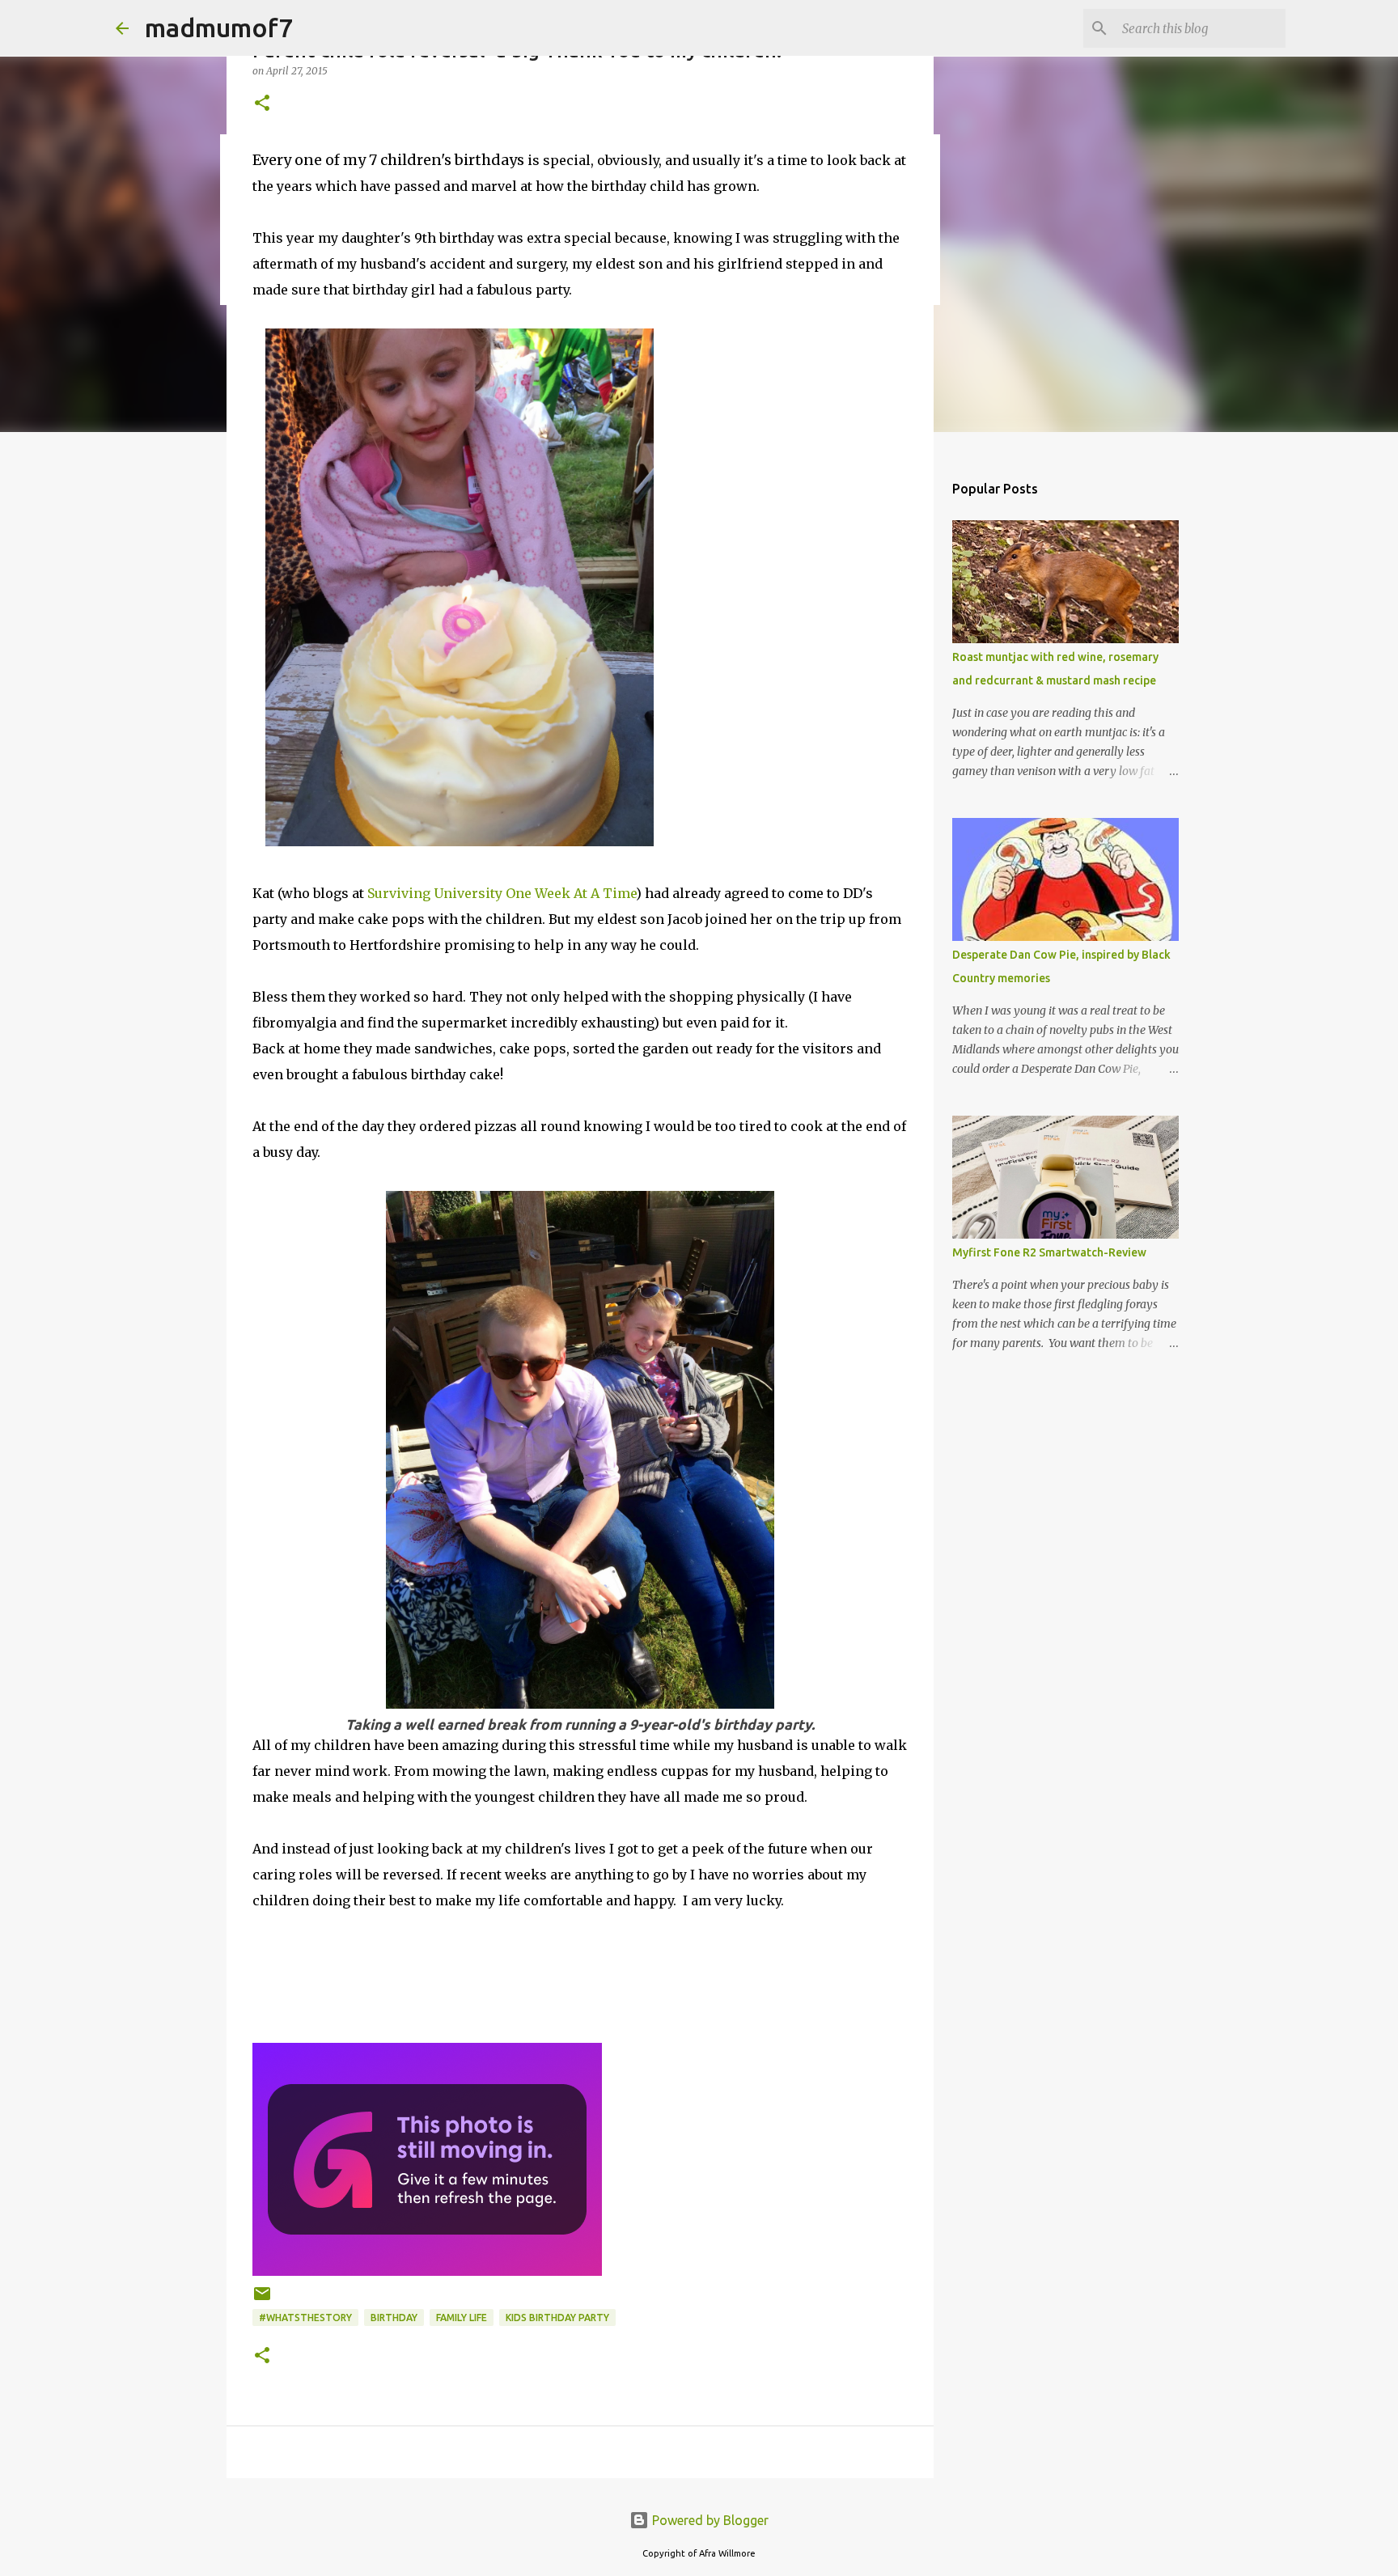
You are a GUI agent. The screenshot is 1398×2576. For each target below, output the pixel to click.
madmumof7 (219, 28)
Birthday (394, 2318)
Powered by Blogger (709, 2520)
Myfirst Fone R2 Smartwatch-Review (1049, 1252)
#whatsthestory (305, 2318)
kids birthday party (557, 2318)
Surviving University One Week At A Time (502, 893)
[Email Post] (262, 2300)
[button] (262, 104)
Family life (462, 2318)
